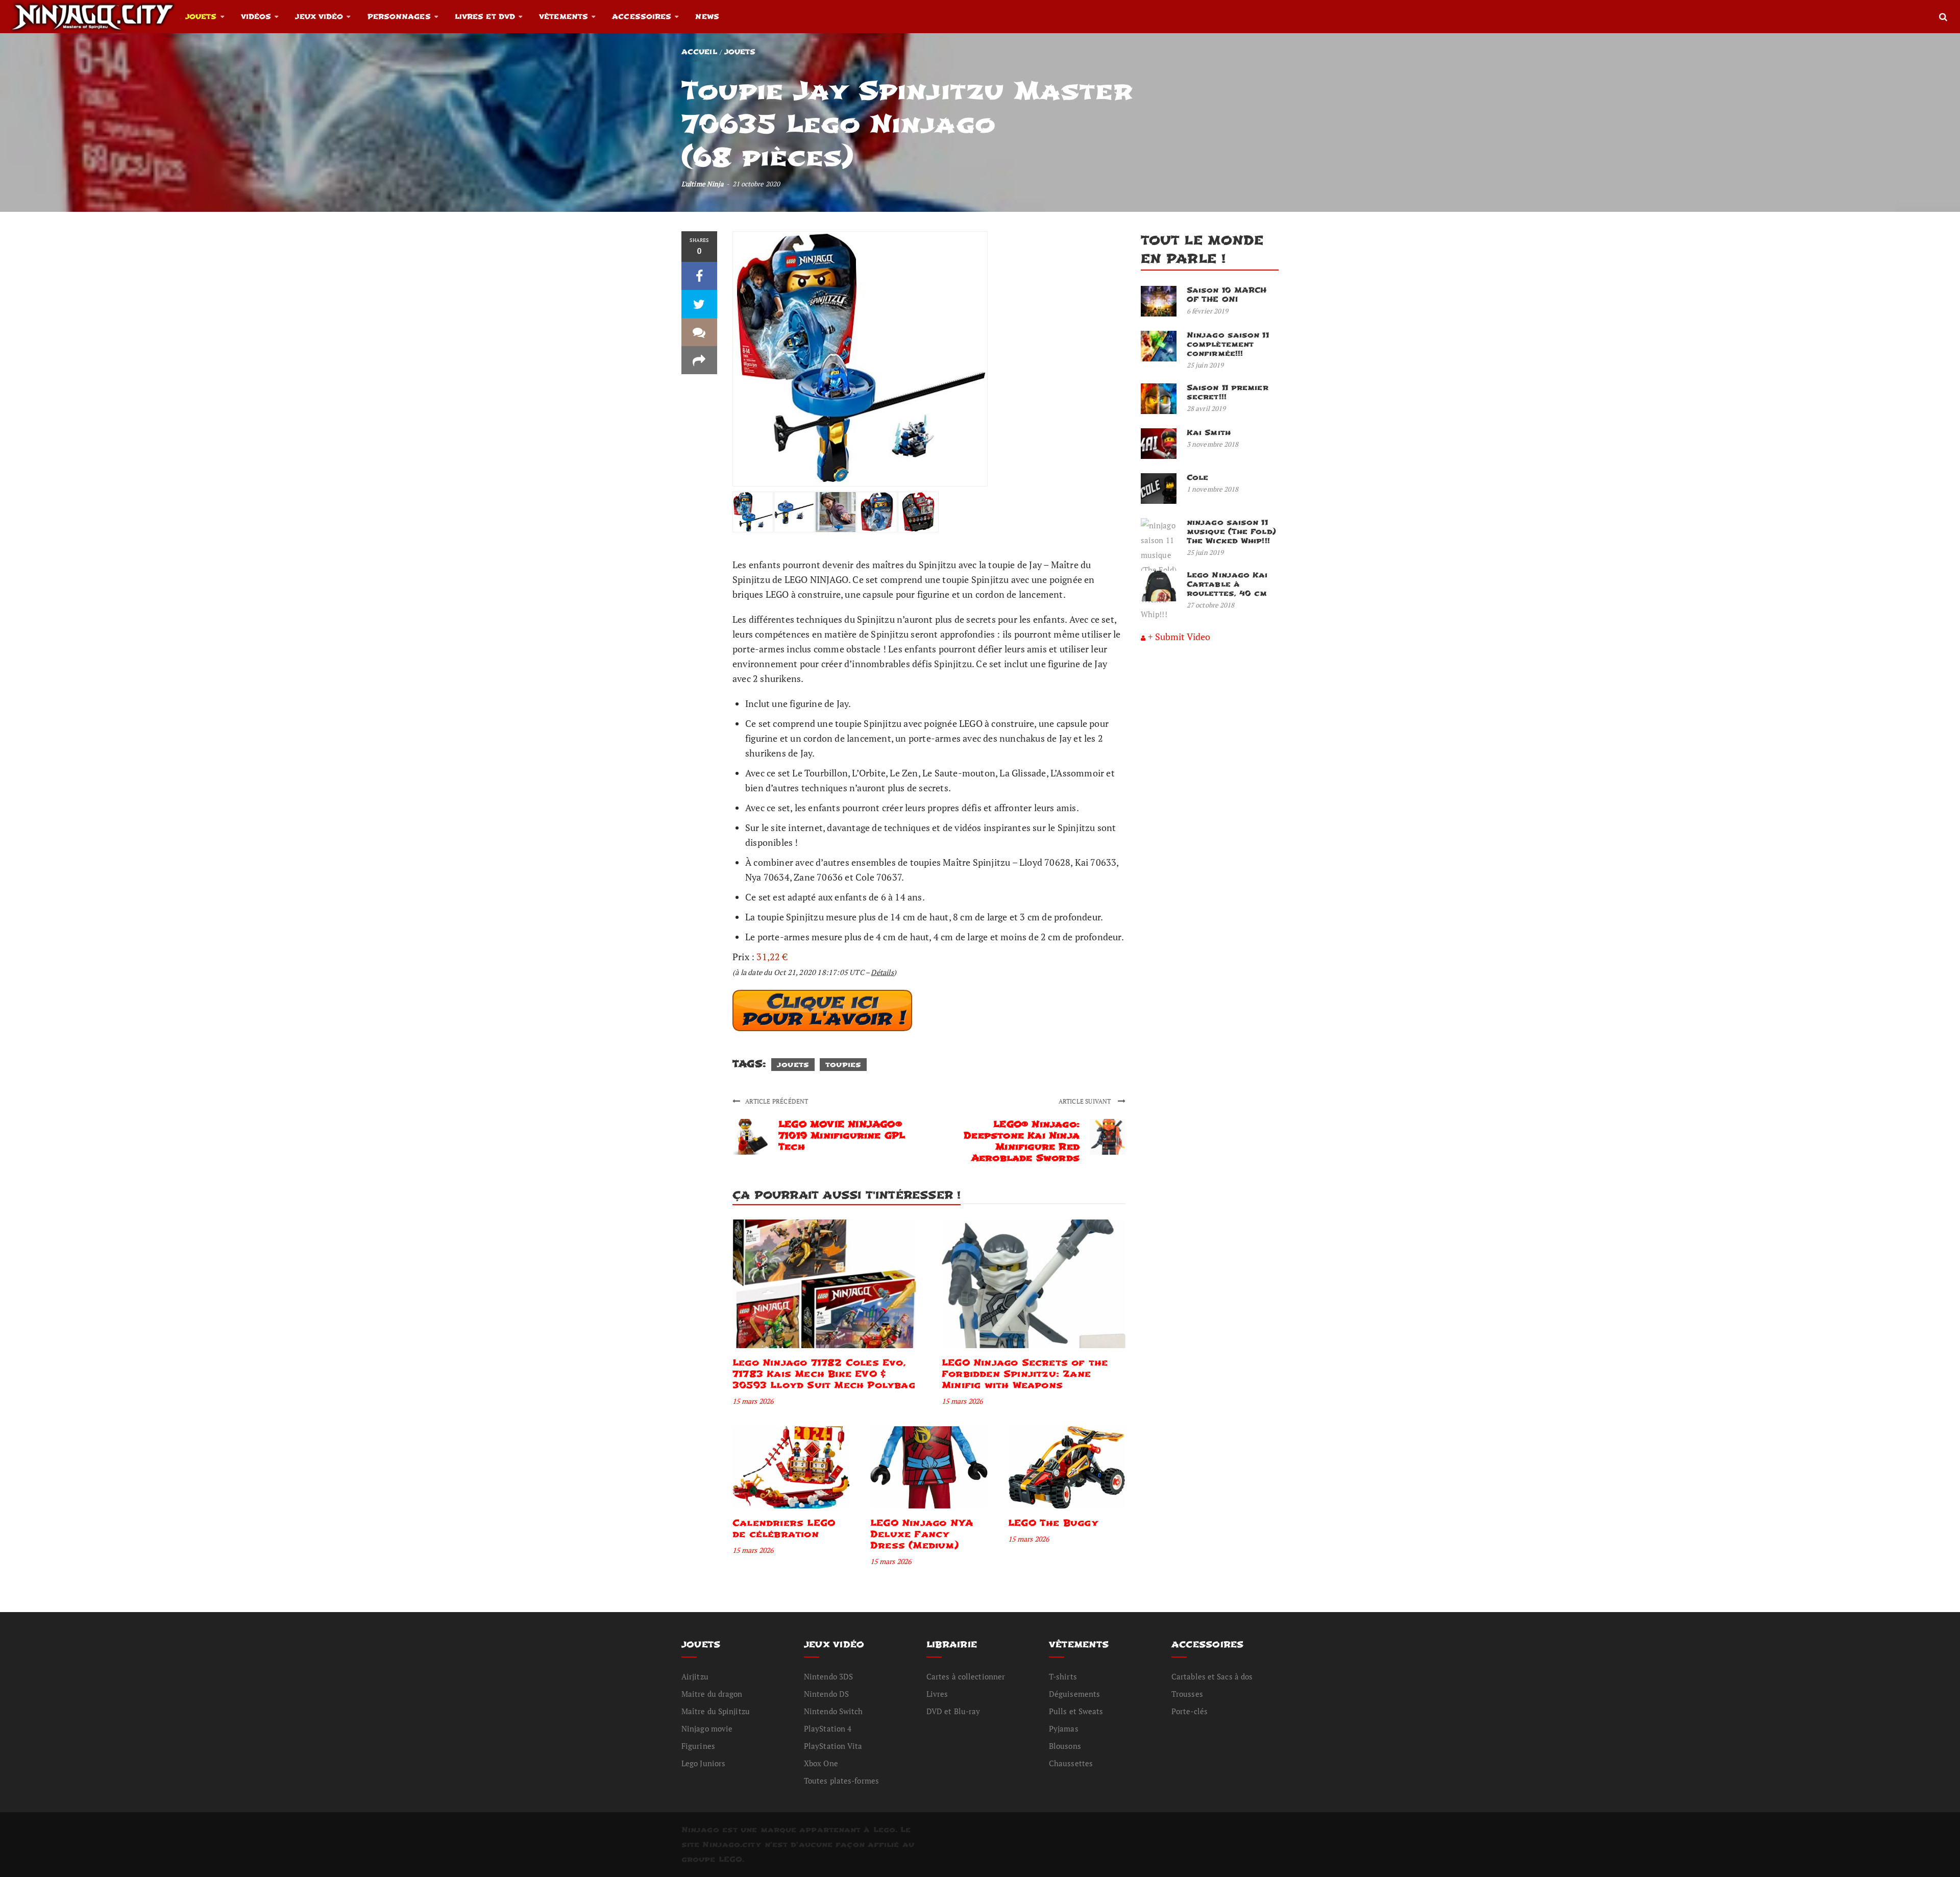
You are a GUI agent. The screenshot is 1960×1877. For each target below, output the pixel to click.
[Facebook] (699, 276)
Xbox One (821, 1763)
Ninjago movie (707, 1728)
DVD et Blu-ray (953, 1711)
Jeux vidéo (319, 17)
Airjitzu (695, 1676)
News (707, 17)
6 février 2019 (1207, 311)
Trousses (1187, 1694)
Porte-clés (1190, 1711)
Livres (937, 1694)
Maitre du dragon (712, 1694)
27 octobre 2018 (1211, 605)
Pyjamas (1064, 1728)
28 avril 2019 (1206, 408)
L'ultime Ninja (703, 184)
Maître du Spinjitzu (716, 1711)
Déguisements (1074, 1694)
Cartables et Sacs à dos (1212, 1676)
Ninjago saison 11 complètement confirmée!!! (1228, 344)
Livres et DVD (485, 17)
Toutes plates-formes (841, 1781)
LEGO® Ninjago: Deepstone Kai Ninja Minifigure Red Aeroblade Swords (1022, 1141)
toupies (843, 1065)
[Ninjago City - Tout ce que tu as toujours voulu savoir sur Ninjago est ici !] (93, 16)
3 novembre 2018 (1213, 444)
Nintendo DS (826, 1694)
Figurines (698, 1746)
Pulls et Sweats (1076, 1711)
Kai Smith (1209, 433)
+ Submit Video (1179, 637)
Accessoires (642, 17)
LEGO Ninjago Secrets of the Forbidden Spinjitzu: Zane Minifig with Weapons (1025, 1374)
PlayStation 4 (828, 1728)
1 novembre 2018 (1213, 489)
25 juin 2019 (1205, 365)
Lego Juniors (703, 1763)
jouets (793, 1065)
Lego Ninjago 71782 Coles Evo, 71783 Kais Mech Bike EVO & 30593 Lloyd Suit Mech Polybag (824, 1374)
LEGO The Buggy (1053, 1523)
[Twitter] (699, 304)
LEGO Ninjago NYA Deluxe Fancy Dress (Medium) (922, 1534)
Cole (1197, 478)
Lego (884, 1830)
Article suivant (1086, 1101)
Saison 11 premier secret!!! (1228, 392)
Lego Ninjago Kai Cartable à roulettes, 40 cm (1227, 584)
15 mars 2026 (753, 1401)
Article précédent (777, 1101)
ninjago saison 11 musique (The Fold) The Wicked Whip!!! (1231, 532)
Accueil (699, 52)
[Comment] (699, 332)
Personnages (399, 17)
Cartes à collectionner (966, 1676)
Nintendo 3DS (828, 1676)
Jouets (201, 17)
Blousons (1065, 1746)
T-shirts (1063, 1676)
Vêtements (563, 17)
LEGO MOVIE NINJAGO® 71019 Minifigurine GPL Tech (842, 1136)
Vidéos (256, 17)
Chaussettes (1071, 1763)
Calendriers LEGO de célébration (784, 1529)
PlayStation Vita (833, 1746)
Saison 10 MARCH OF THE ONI (1227, 295)
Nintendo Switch (834, 1711)
